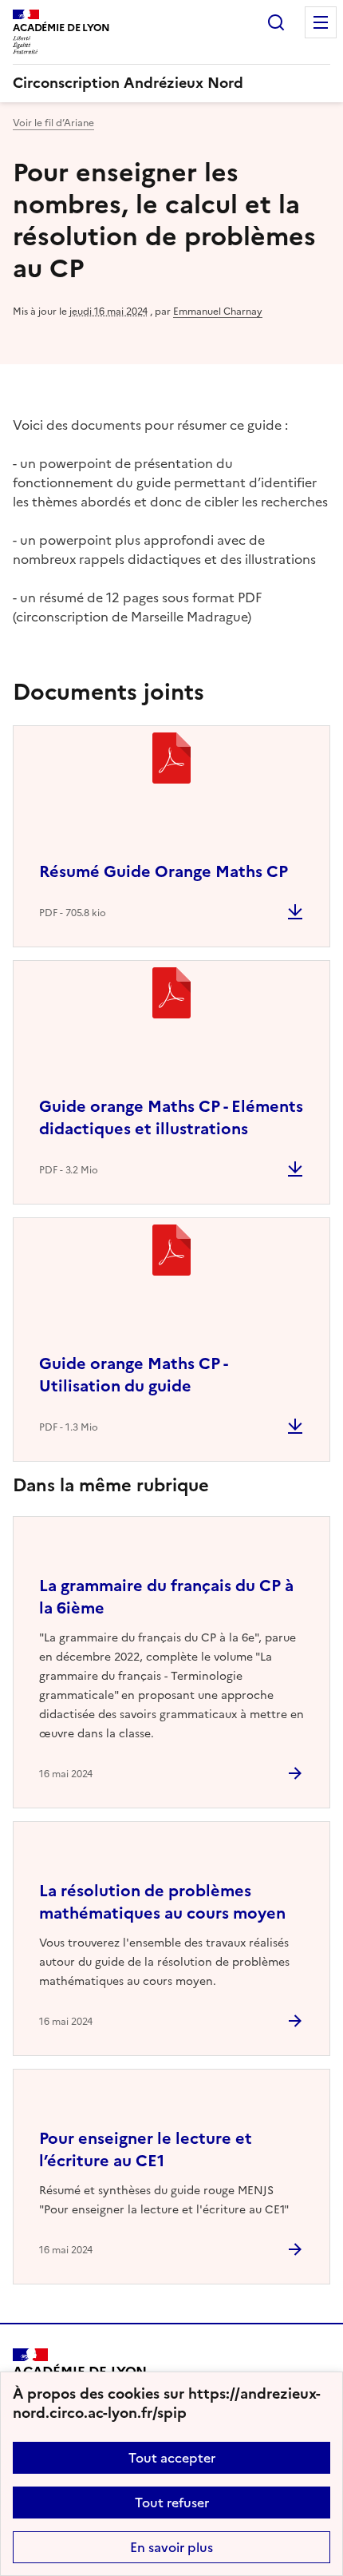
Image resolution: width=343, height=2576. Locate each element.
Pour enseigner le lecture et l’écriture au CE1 (146, 2149)
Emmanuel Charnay (218, 312)
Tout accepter (172, 2458)
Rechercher (276, 22)
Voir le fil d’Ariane (53, 123)
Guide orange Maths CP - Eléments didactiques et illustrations (171, 1117)
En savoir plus (171, 2547)
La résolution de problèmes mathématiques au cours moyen (162, 1902)
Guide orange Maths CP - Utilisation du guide (133, 1375)
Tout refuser (172, 2503)
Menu (321, 22)
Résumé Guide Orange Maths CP (164, 871)
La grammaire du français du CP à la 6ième (166, 1597)
